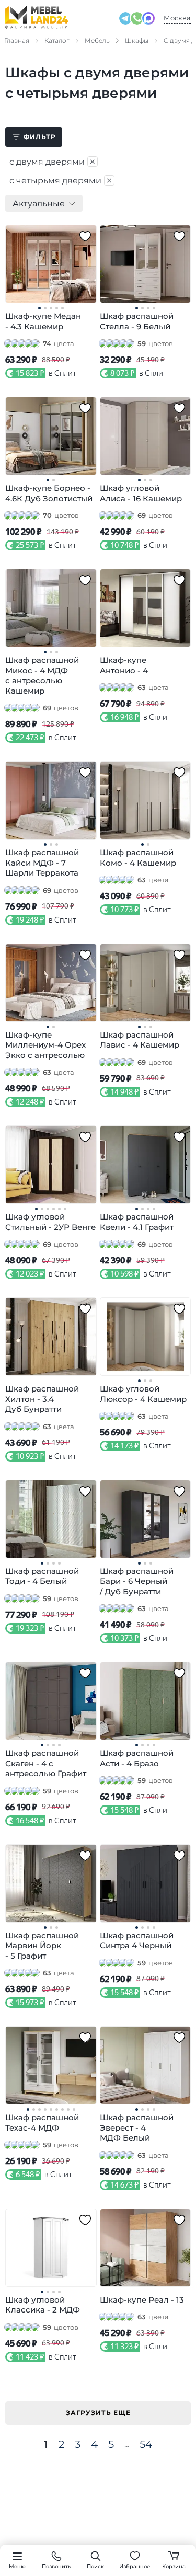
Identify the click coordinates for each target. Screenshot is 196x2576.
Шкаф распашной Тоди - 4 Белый (42, 1576)
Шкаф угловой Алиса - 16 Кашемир (141, 493)
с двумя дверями (53, 162)
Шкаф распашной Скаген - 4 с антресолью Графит (46, 1763)
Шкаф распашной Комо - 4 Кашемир (138, 858)
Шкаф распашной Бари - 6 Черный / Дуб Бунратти (137, 1581)
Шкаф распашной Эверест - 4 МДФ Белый (137, 2127)
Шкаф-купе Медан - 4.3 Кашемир (43, 321)
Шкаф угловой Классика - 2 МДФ (43, 2305)
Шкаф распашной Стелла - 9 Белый (137, 321)
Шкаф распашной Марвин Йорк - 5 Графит (42, 1946)
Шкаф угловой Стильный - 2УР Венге (50, 1222)
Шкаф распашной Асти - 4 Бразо (137, 1758)
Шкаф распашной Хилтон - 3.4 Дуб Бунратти (42, 1399)
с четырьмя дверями (61, 180)
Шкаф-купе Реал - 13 (142, 2300)
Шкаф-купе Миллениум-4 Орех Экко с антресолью (45, 1045)
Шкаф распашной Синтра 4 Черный (137, 1941)
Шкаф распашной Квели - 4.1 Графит (137, 1222)
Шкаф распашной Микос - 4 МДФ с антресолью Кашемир (42, 675)
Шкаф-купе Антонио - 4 (124, 665)
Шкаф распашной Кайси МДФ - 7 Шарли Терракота (42, 862)
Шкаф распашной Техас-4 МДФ (42, 2123)
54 (146, 2444)
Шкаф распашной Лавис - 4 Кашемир (140, 1040)
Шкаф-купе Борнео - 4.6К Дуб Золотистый (49, 493)
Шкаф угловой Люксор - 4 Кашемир (143, 1394)
